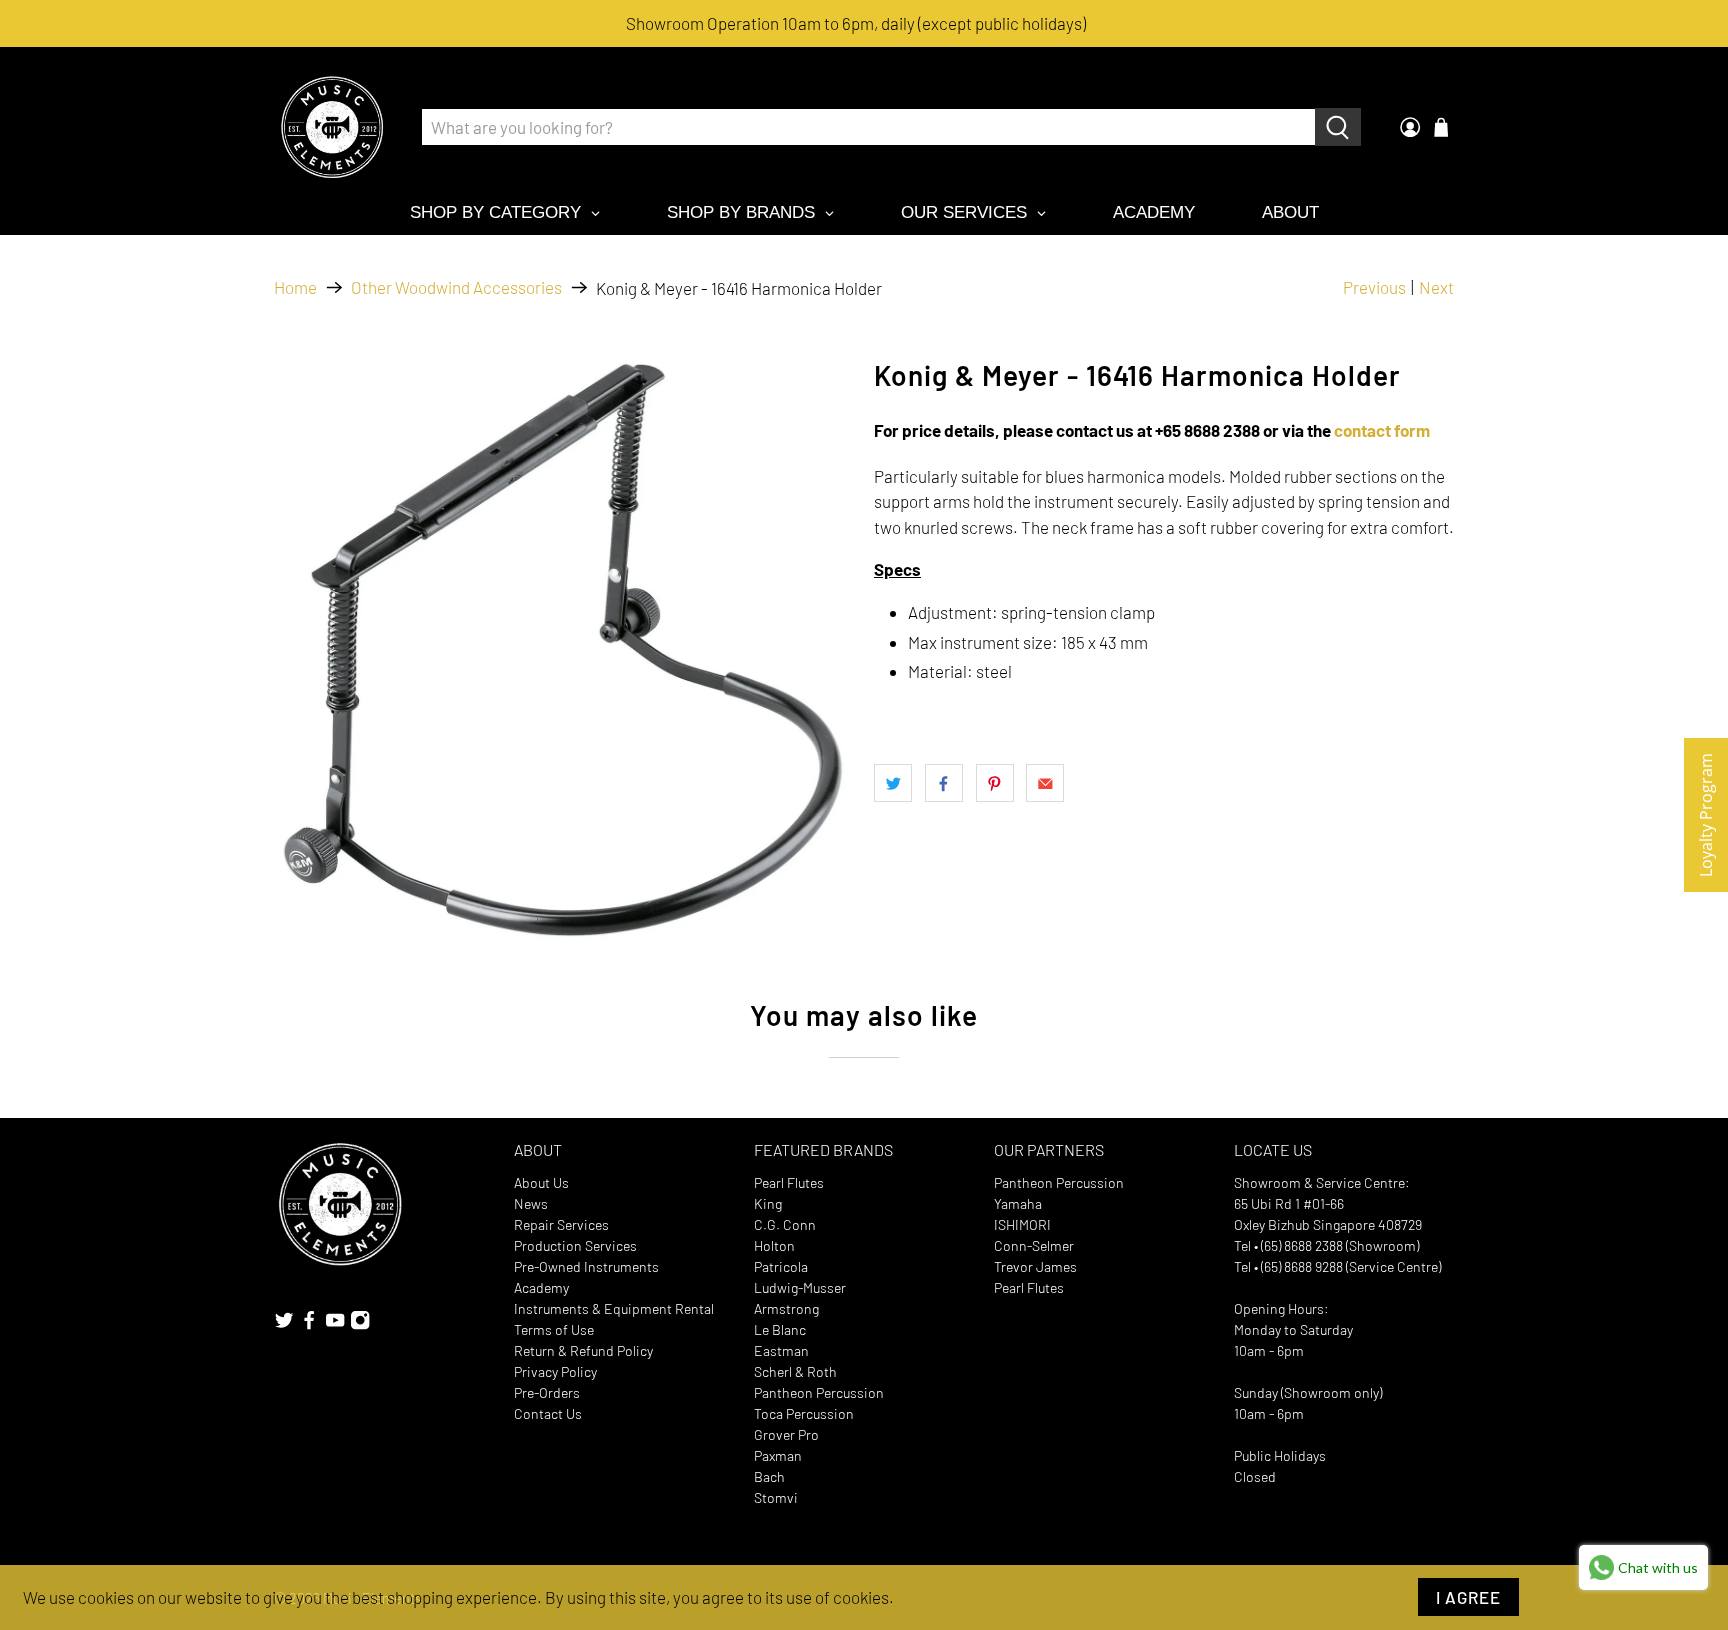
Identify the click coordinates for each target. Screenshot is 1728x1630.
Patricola (781, 1266)
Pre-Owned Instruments (586, 1266)
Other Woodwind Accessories (456, 287)
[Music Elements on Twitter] (284, 1325)
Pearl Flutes (789, 1182)
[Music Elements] (332, 127)
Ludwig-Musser (800, 1287)
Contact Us (548, 1413)
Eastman (781, 1350)
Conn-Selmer (1034, 1245)
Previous (1374, 287)
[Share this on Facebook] (944, 783)
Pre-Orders (547, 1392)
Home (295, 287)
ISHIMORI (1022, 1224)
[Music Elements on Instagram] (360, 1325)
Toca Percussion (804, 1413)
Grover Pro (786, 1434)
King (768, 1203)
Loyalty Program (1706, 815)
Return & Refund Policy (583, 1350)
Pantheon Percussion (819, 1392)
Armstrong (786, 1308)
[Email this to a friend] (1045, 783)
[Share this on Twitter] (893, 783)
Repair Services (561, 1224)
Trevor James (1035, 1266)
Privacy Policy (555, 1371)
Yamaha (1018, 1203)
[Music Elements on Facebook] (309, 1325)
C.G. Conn (785, 1224)
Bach (769, 1476)
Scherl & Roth (795, 1371)
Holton (774, 1245)
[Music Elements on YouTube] (335, 1325)
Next (1436, 287)
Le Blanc (780, 1329)
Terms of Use (554, 1329)
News (531, 1203)
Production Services (575, 1245)
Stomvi (776, 1497)
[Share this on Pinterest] (995, 783)
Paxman (778, 1455)
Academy (541, 1287)
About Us (541, 1182)
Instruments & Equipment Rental (614, 1308)
